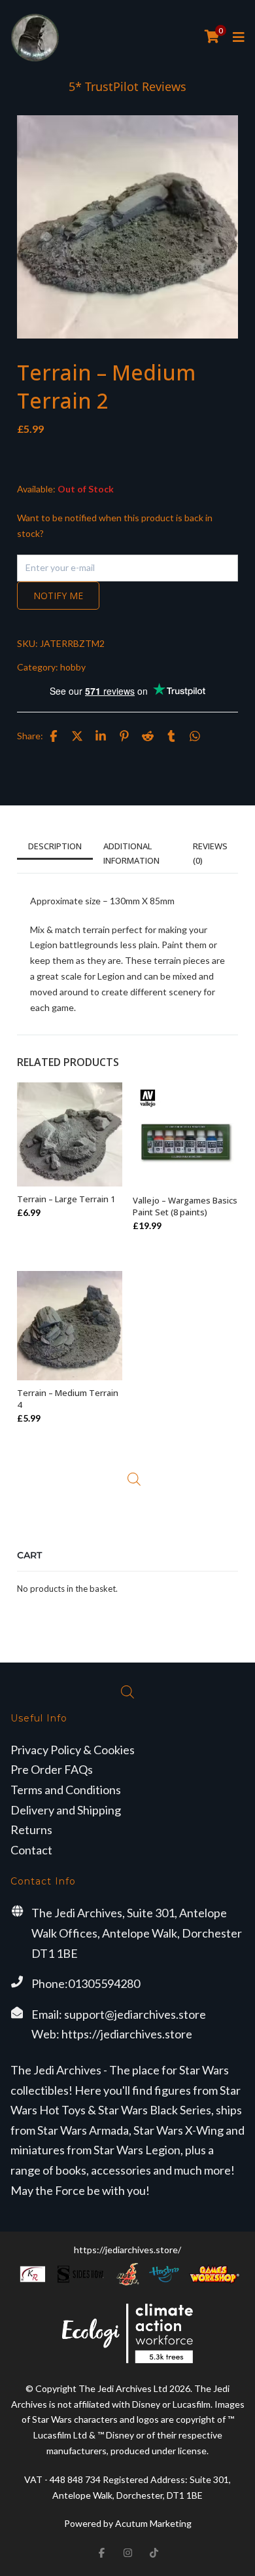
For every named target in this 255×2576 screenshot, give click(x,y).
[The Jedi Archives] (35, 38)
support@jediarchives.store (135, 2014)
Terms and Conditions (66, 1790)
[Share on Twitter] (77, 736)
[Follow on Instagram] (127, 2552)
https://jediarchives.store (127, 2034)
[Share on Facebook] (54, 736)
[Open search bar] (134, 1479)
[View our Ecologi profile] (127, 2333)
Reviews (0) (210, 853)
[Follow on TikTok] (154, 2552)
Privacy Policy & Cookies (73, 1750)
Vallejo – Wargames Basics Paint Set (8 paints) (185, 1206)
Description (55, 846)
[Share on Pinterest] (124, 736)
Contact (31, 1850)
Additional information (131, 853)
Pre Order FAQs (52, 1769)
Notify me (58, 596)
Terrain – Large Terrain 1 (66, 1199)
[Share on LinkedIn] (101, 736)
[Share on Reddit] (148, 736)
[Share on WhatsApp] (195, 736)
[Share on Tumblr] (171, 736)
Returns (31, 1830)
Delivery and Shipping (66, 1810)
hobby (73, 667)
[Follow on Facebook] (101, 2552)
